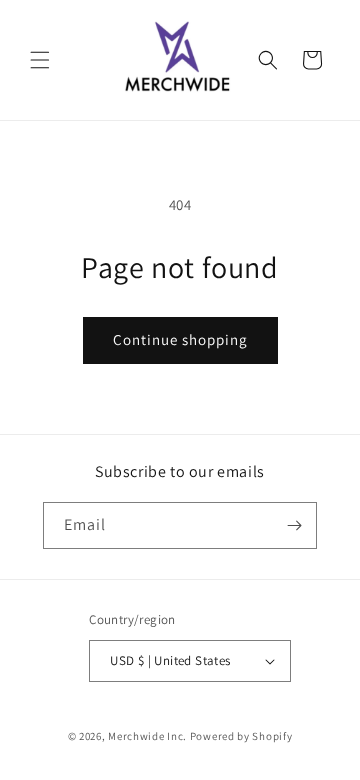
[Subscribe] (294, 525)
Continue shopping (180, 339)
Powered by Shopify (241, 736)
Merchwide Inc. (147, 736)
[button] (40, 60)
